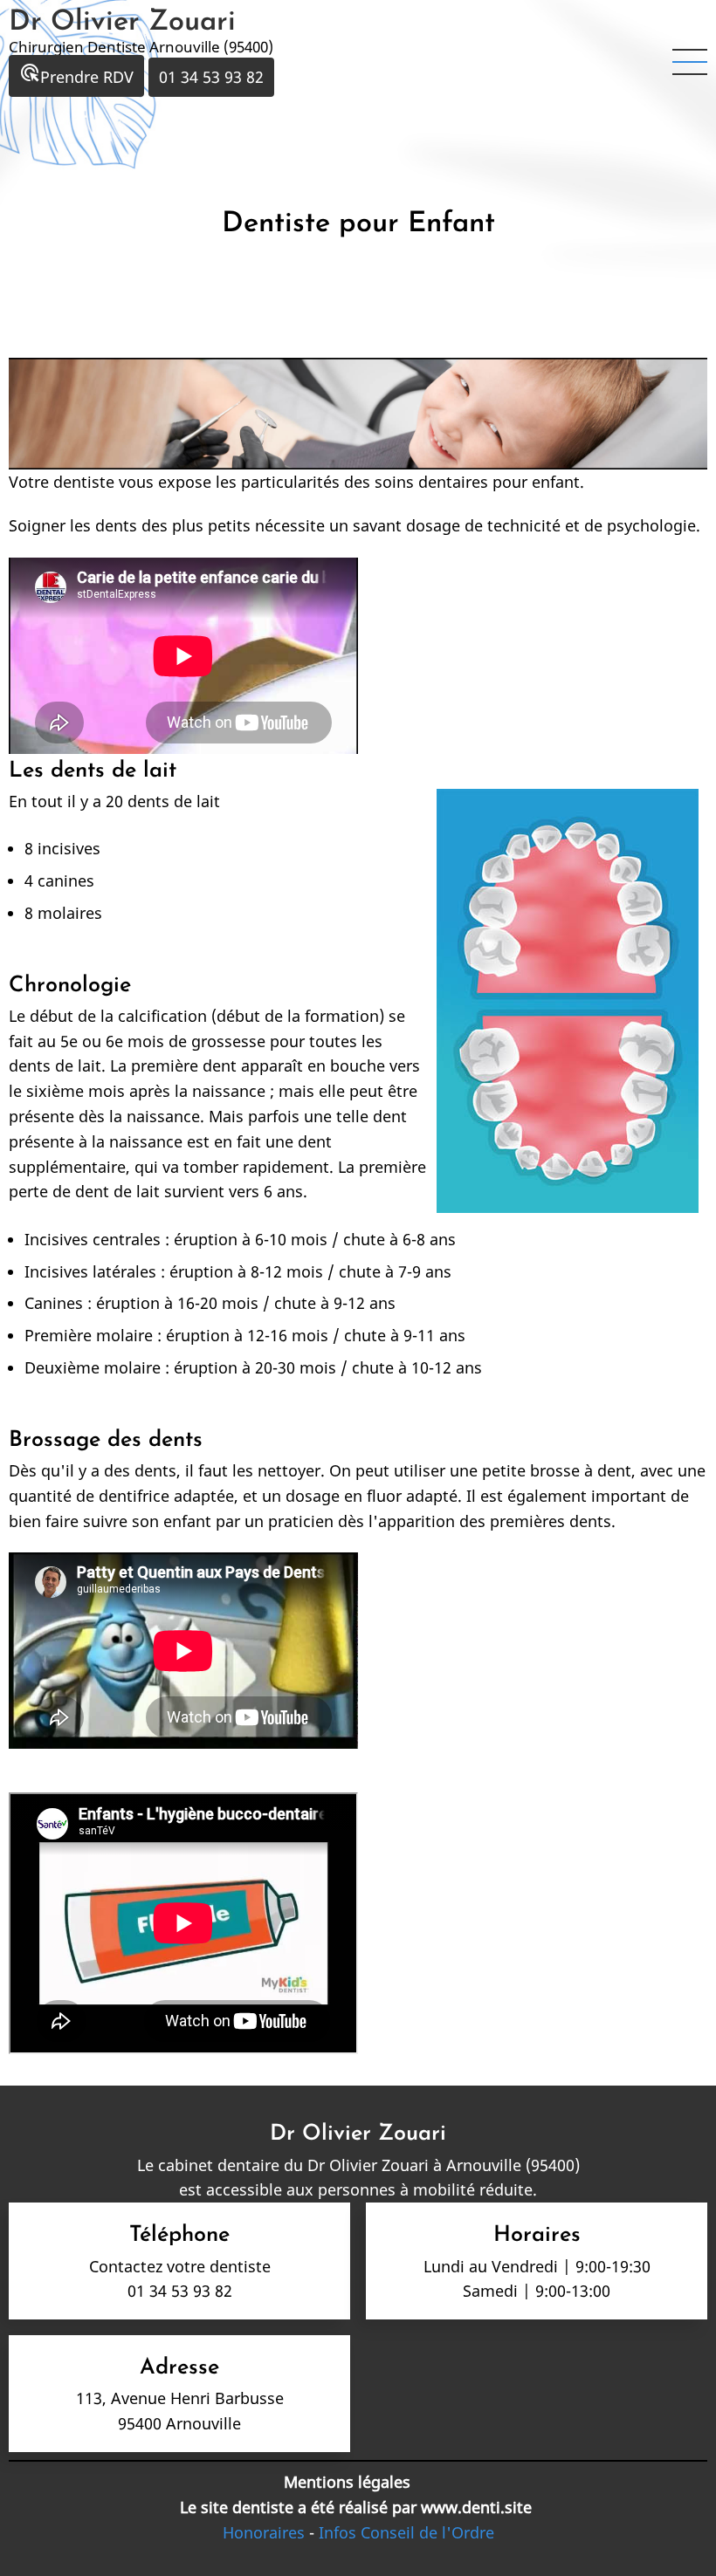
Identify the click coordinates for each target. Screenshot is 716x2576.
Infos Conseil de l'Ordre (404, 2532)
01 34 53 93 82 (211, 77)
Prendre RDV (76, 75)
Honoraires (264, 2532)
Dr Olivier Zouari (122, 23)
